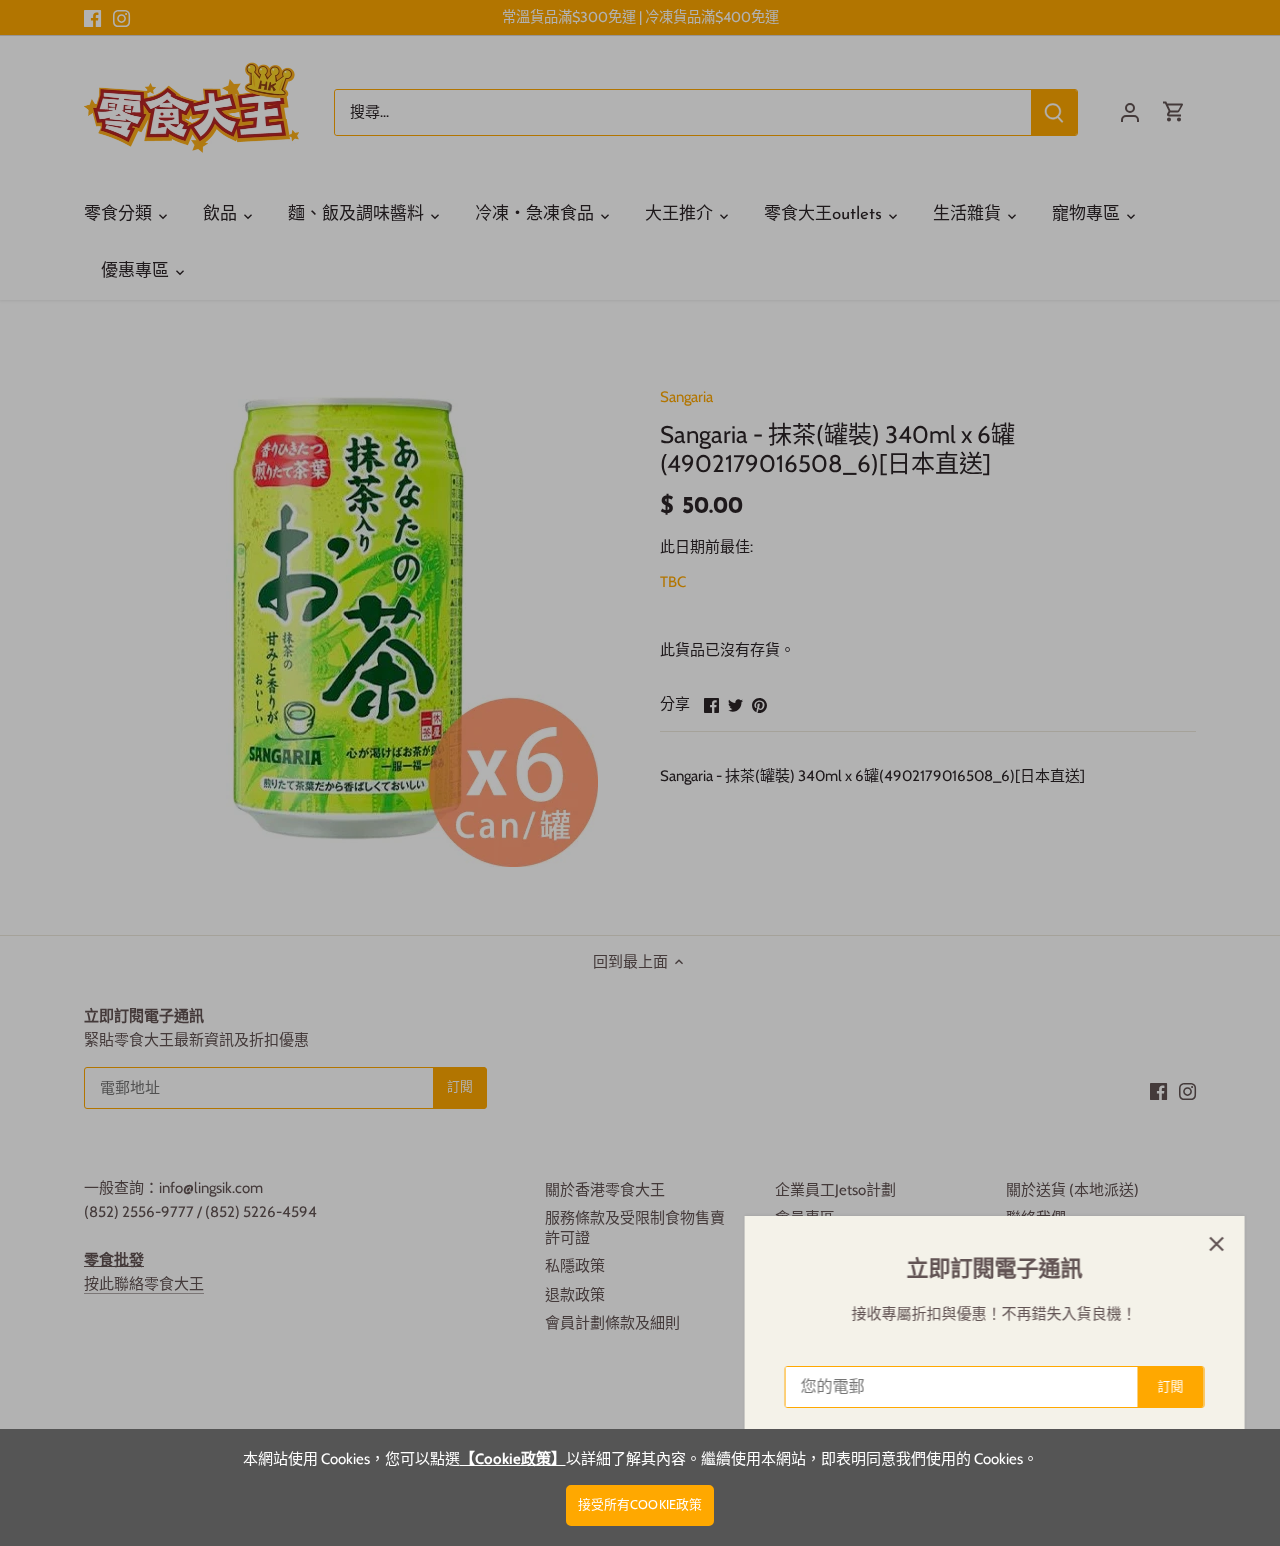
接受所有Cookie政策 (640, 1504)
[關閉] (1212, 1244)
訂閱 (1166, 1386)
